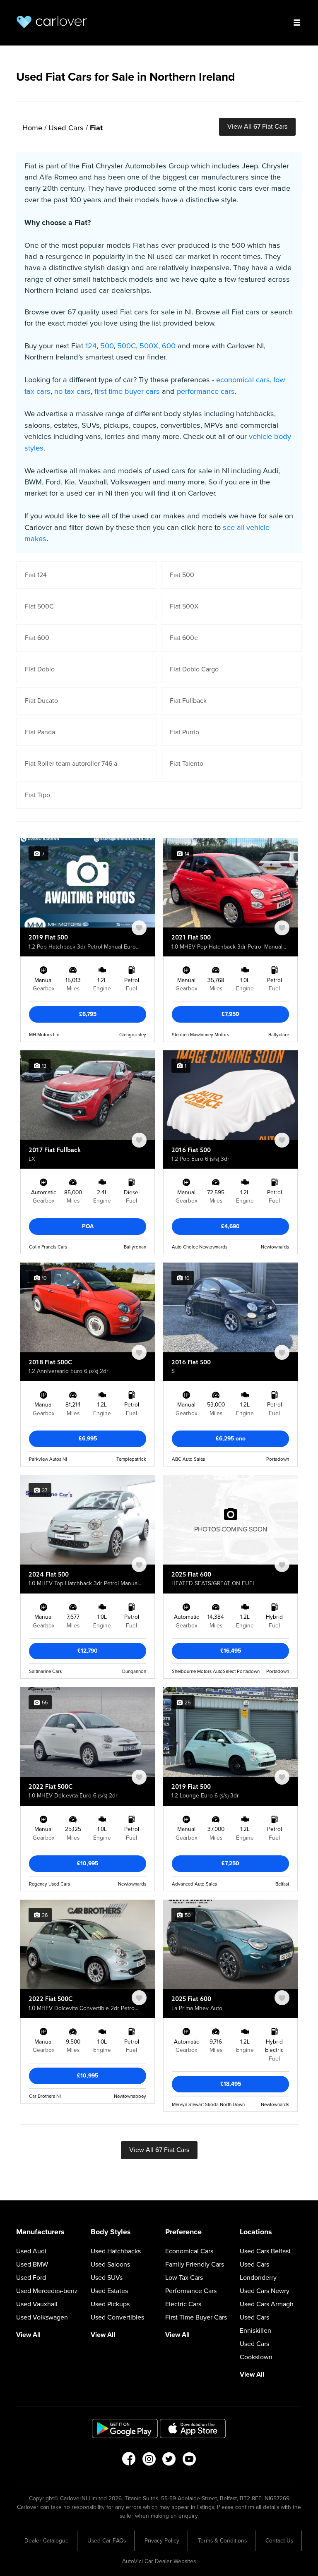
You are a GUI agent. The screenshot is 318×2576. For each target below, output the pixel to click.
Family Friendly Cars (195, 2264)
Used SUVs (107, 2278)
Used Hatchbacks (116, 2251)
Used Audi (31, 2251)
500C (126, 346)
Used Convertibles (117, 2317)
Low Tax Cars (184, 2278)
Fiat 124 (36, 575)
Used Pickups (110, 2304)
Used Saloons (110, 2264)
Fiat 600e (184, 638)
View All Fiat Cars (257, 127)
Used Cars (66, 128)
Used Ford (31, 2278)
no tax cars (72, 391)
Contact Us (279, 2541)
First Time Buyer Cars (196, 2317)
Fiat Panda (40, 732)
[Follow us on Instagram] (149, 2461)
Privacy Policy (162, 2541)
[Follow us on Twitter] (169, 2461)
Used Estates (109, 2291)
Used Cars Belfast (265, 2251)
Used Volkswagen (42, 2317)
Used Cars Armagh (267, 2304)
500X (149, 346)
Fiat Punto (184, 732)
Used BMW (32, 2264)
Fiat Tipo (37, 795)
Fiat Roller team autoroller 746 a (71, 764)
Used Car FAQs (107, 2541)
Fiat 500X (184, 606)
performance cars (206, 391)
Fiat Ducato (41, 701)
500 (107, 346)
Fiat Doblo (40, 669)
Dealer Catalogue (47, 2541)
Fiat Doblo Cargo (194, 669)
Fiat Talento (187, 764)
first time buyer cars (127, 391)
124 (91, 346)
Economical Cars (189, 2251)
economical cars (243, 380)
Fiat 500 (182, 575)
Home (32, 128)
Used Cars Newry (265, 2291)
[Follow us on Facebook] (129, 2461)
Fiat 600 (37, 638)
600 (169, 346)
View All (28, 2335)
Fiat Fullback (188, 701)
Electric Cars (183, 2304)
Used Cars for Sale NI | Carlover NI (52, 22)
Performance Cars (191, 2291)
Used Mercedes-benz (47, 2291)
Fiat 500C (39, 606)
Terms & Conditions (222, 2541)
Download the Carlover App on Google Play (125, 2429)
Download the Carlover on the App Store (193, 2429)
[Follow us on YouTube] (189, 2461)
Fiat (96, 128)
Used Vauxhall (37, 2304)
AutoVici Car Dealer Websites (159, 2561)
